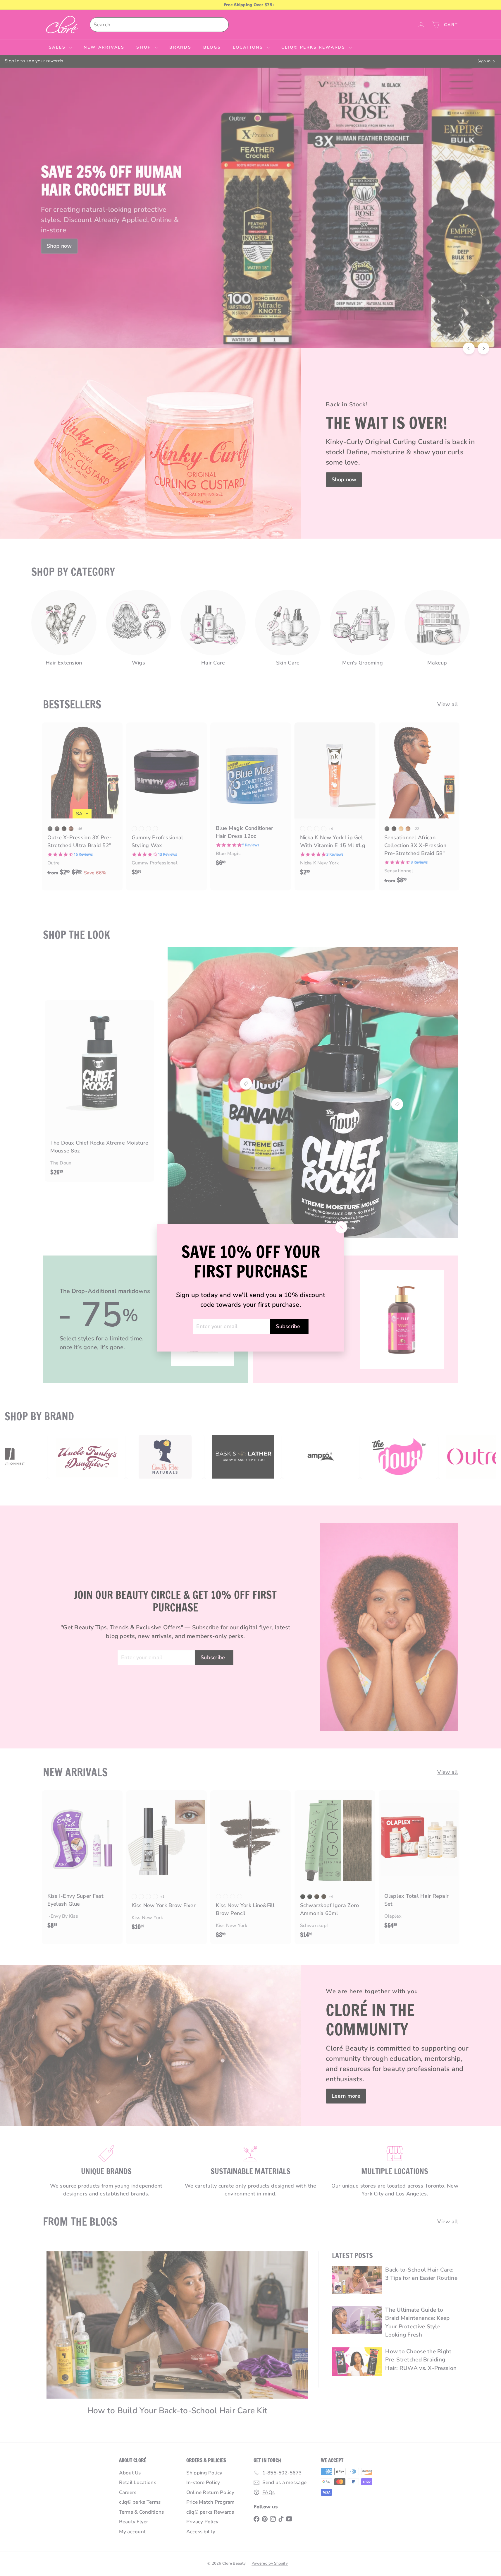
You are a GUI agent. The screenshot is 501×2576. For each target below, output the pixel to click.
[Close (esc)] (341, 1227)
